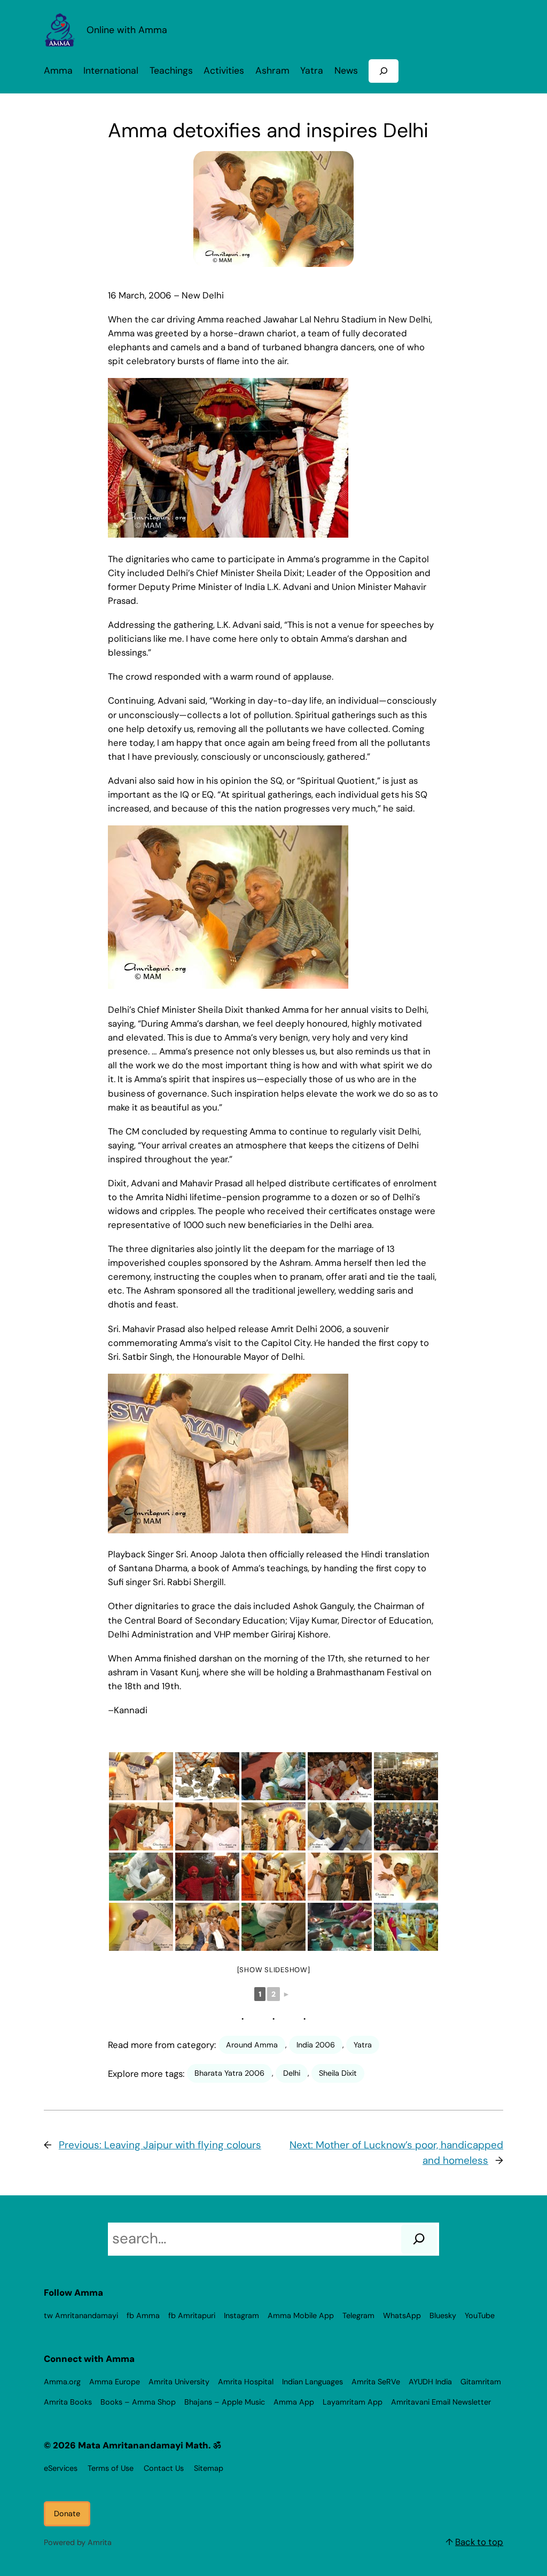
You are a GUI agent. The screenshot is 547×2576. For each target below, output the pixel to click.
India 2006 (316, 2045)
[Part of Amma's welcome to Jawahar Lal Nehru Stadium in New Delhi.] (207, 1877)
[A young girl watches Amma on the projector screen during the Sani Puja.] (273, 1776)
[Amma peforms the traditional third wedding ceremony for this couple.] (340, 1776)
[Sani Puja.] (273, 1927)
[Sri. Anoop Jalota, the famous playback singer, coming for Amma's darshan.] (207, 1826)
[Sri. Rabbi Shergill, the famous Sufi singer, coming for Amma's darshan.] (141, 1927)
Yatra (363, 2045)
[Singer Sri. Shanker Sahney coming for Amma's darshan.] (141, 1826)
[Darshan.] (340, 1826)
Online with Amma (127, 30)
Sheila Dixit (338, 2073)
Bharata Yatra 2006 (229, 2073)
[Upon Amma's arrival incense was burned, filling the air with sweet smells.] (406, 1927)
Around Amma (252, 2045)
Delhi (292, 2073)
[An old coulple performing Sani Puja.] (141, 1877)
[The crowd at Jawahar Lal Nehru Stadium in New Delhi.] (406, 1776)
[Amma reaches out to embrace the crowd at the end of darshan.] (207, 1927)
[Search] (419, 2239)
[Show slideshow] (274, 1970)
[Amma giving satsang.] (406, 1826)
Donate (67, 2514)
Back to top (479, 2542)
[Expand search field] (384, 71)
